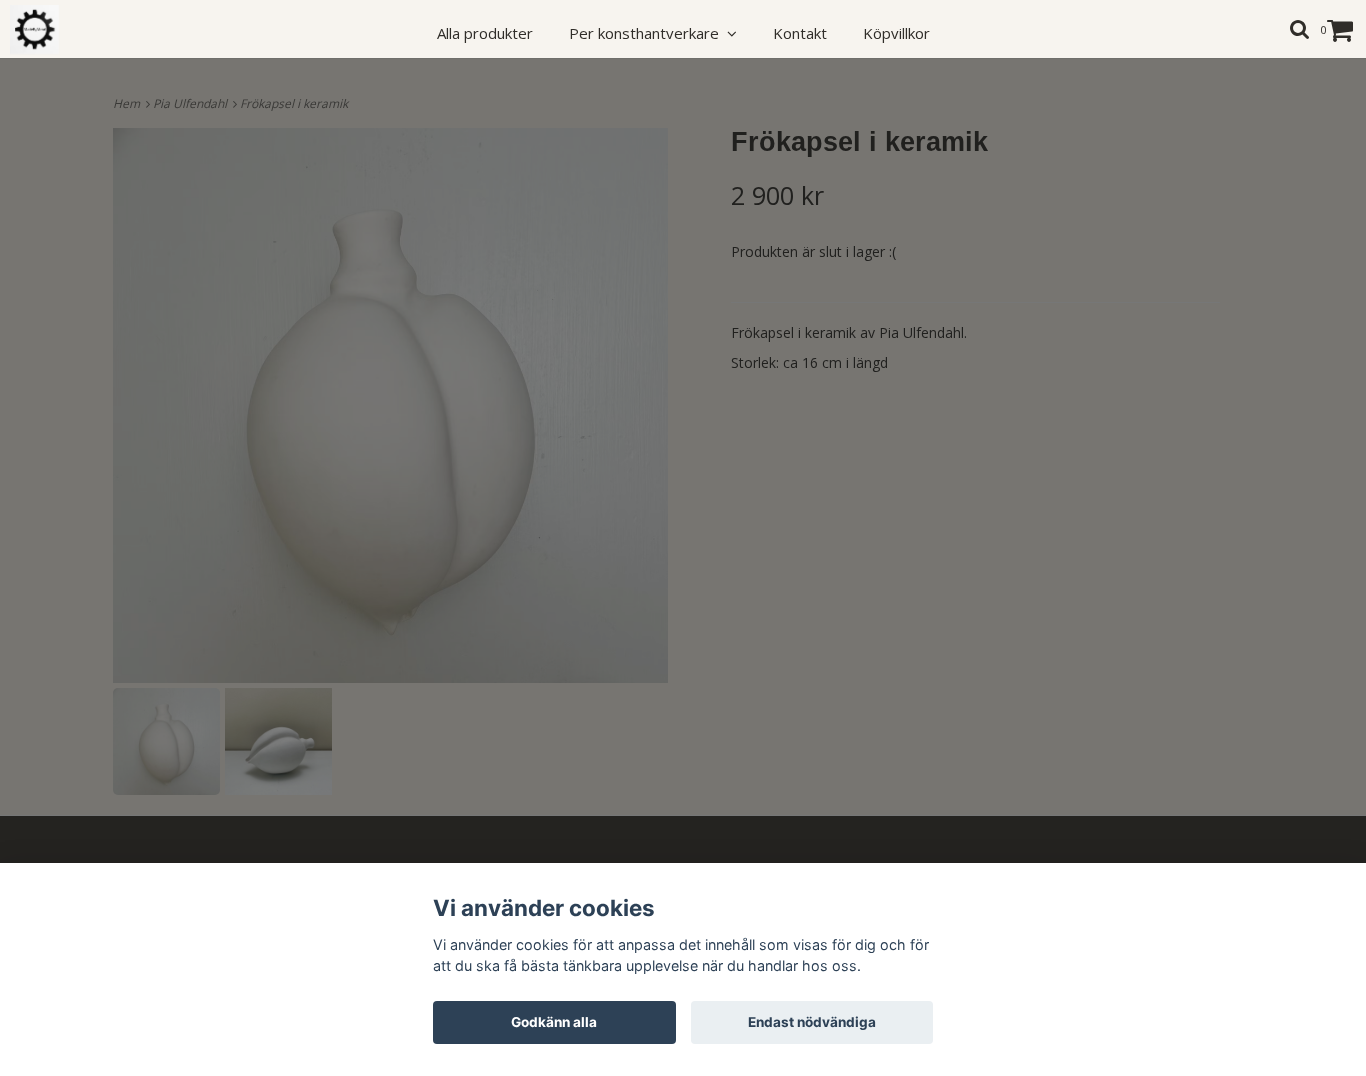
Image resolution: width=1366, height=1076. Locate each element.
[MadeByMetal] (45, 29)
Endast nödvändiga (812, 1022)
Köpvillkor (896, 33)
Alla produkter (485, 33)
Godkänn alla (554, 1022)
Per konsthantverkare (648, 33)
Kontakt (800, 33)
